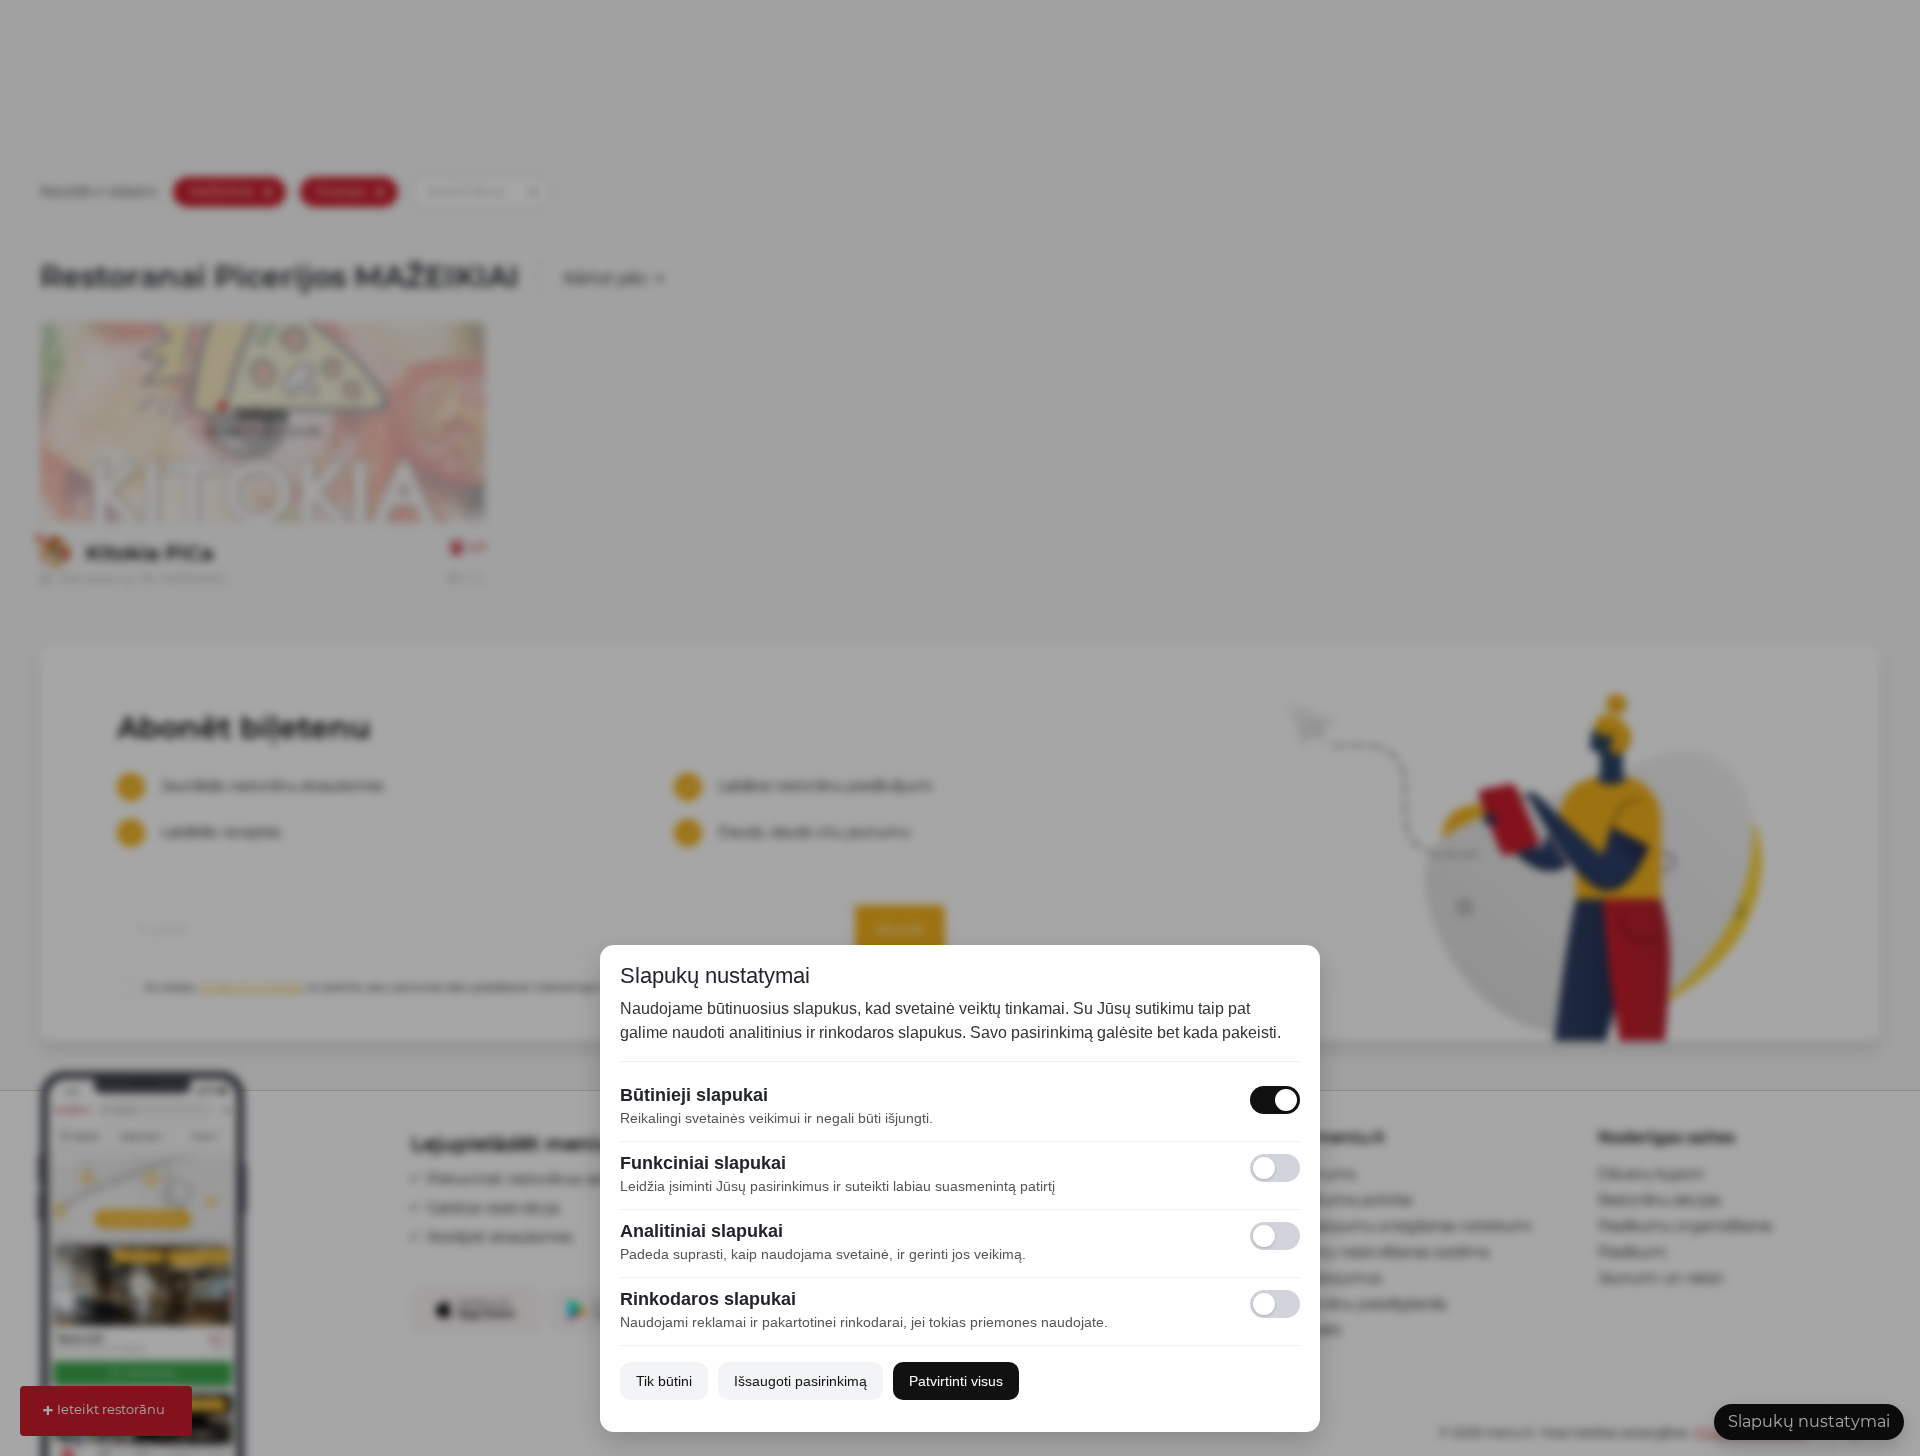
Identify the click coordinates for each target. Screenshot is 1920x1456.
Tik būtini (664, 1381)
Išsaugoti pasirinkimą (800, 1381)
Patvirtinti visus (956, 1381)
